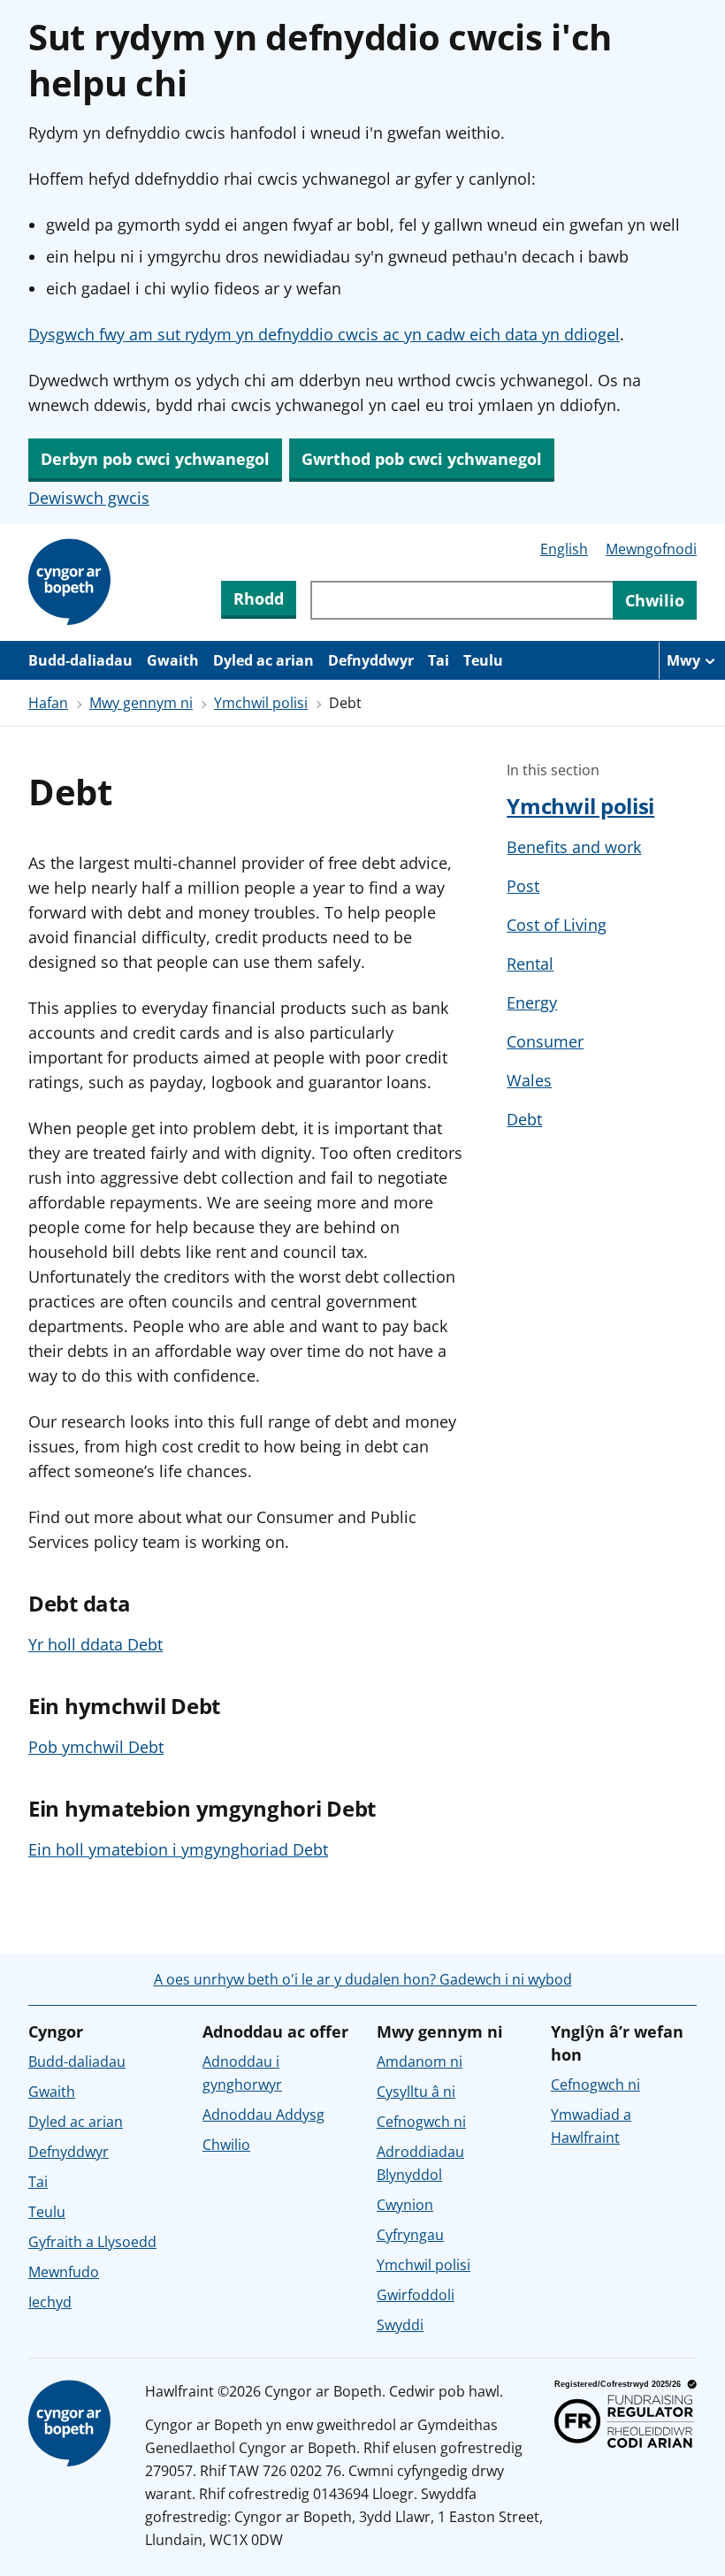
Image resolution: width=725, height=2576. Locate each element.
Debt (524, 1119)
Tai (439, 660)
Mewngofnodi (651, 549)
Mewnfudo (64, 2272)
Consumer (545, 1041)
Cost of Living (557, 925)
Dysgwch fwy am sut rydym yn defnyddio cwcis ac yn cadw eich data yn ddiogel (324, 334)
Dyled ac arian (263, 660)
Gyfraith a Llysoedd (92, 2242)
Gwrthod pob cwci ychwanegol (422, 459)
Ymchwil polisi (261, 703)
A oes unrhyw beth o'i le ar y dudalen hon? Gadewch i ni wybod (363, 1979)
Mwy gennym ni (141, 703)
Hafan (48, 703)
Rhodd (259, 598)
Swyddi (400, 2325)
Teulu (483, 660)
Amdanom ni (420, 2062)
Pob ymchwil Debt (96, 1747)
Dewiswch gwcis (89, 498)
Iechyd (50, 2302)
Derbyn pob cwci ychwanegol (155, 459)
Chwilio (226, 2145)
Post (523, 886)
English (564, 549)
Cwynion (405, 2205)
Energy (532, 1002)
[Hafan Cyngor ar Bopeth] (72, 583)
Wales (529, 1080)
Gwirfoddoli (416, 2295)
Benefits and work (574, 847)
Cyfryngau (410, 2235)
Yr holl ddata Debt (95, 1644)
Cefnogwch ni (421, 2122)
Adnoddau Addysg (263, 2115)
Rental (530, 964)
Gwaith (173, 660)
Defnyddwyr (371, 660)
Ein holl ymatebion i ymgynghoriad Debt (178, 1849)
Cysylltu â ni (416, 2092)
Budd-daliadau (80, 660)
